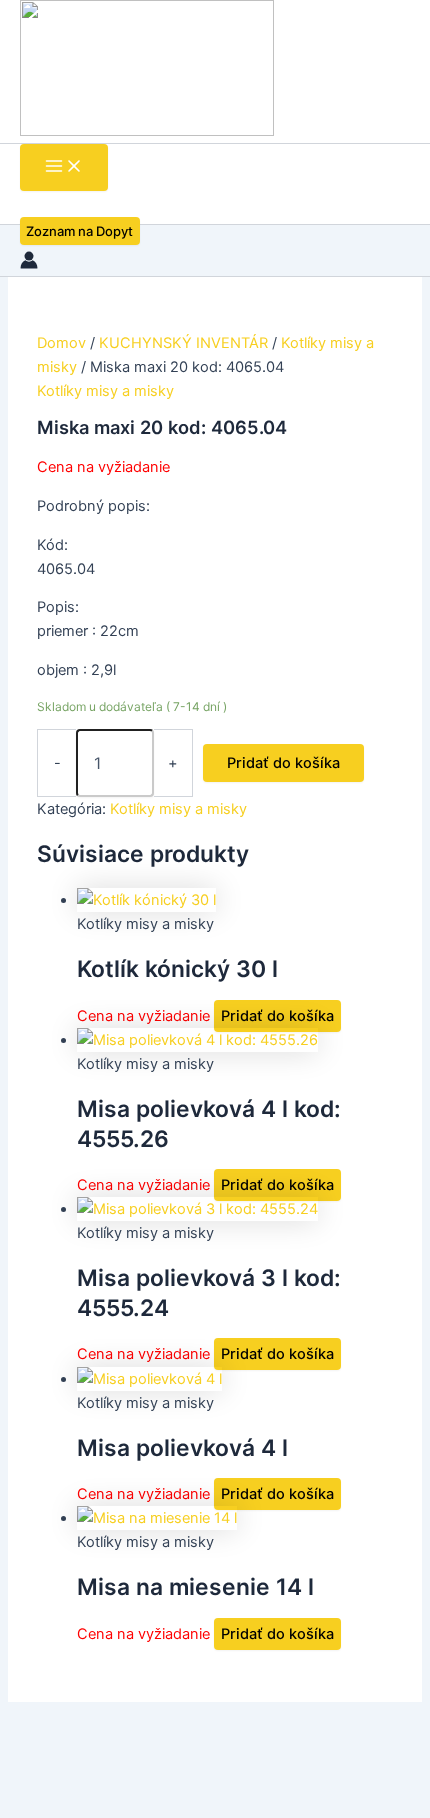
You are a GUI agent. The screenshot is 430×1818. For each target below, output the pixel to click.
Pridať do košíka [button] (277, 1016)
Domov (61, 343)
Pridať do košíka (283, 763)
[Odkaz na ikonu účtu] (29, 263)
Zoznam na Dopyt (79, 231)
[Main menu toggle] (64, 167)
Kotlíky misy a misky (105, 391)
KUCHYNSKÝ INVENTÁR (183, 343)
